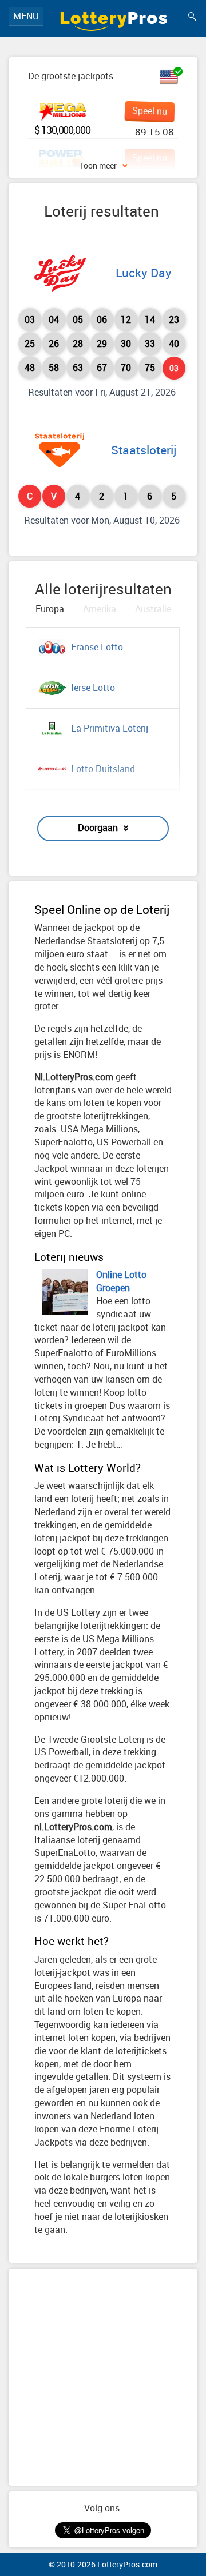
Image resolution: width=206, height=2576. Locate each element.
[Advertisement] (103, 2377)
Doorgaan (98, 828)
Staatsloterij (144, 450)
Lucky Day (144, 273)
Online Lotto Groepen (121, 1281)
